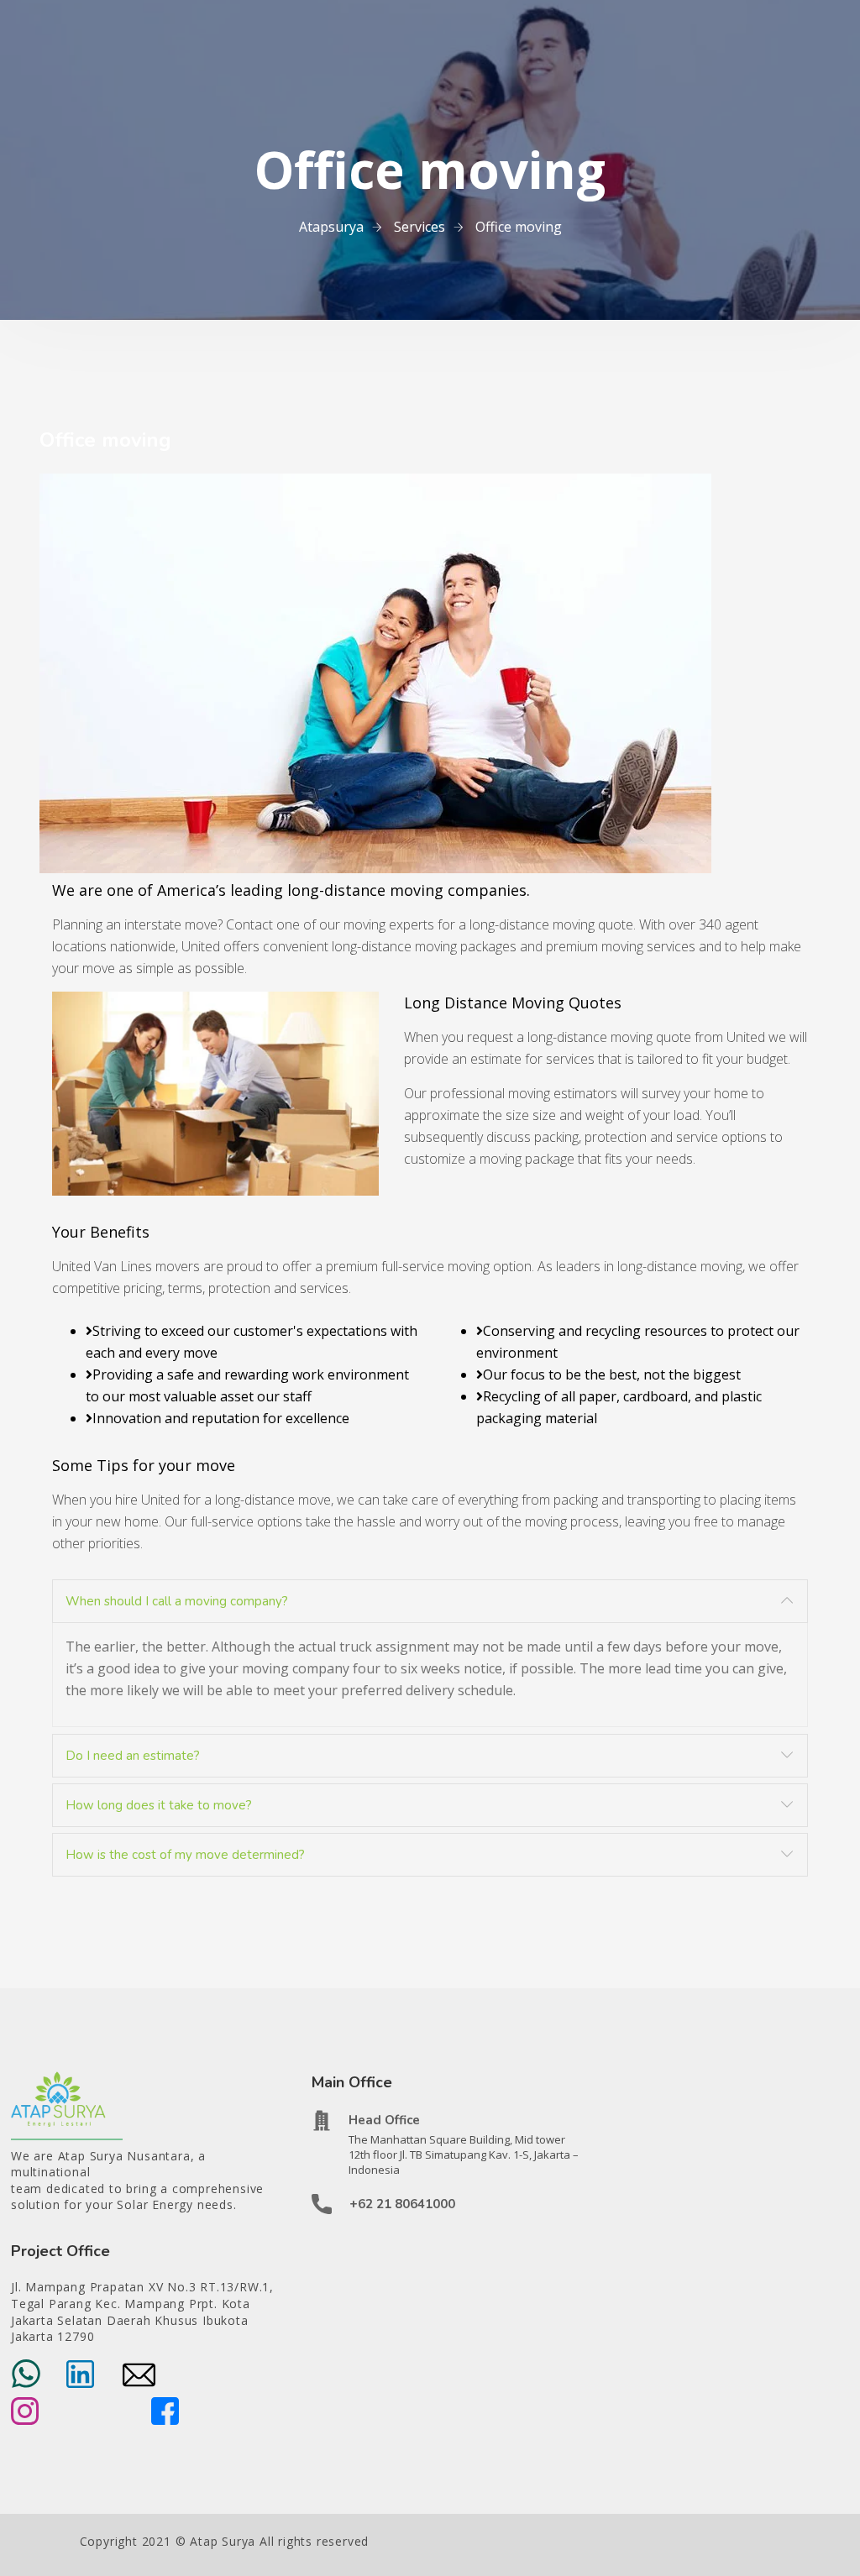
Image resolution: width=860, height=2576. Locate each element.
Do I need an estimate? (133, 1756)
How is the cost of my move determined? (185, 1855)
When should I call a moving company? (177, 1601)
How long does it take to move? (159, 1805)
